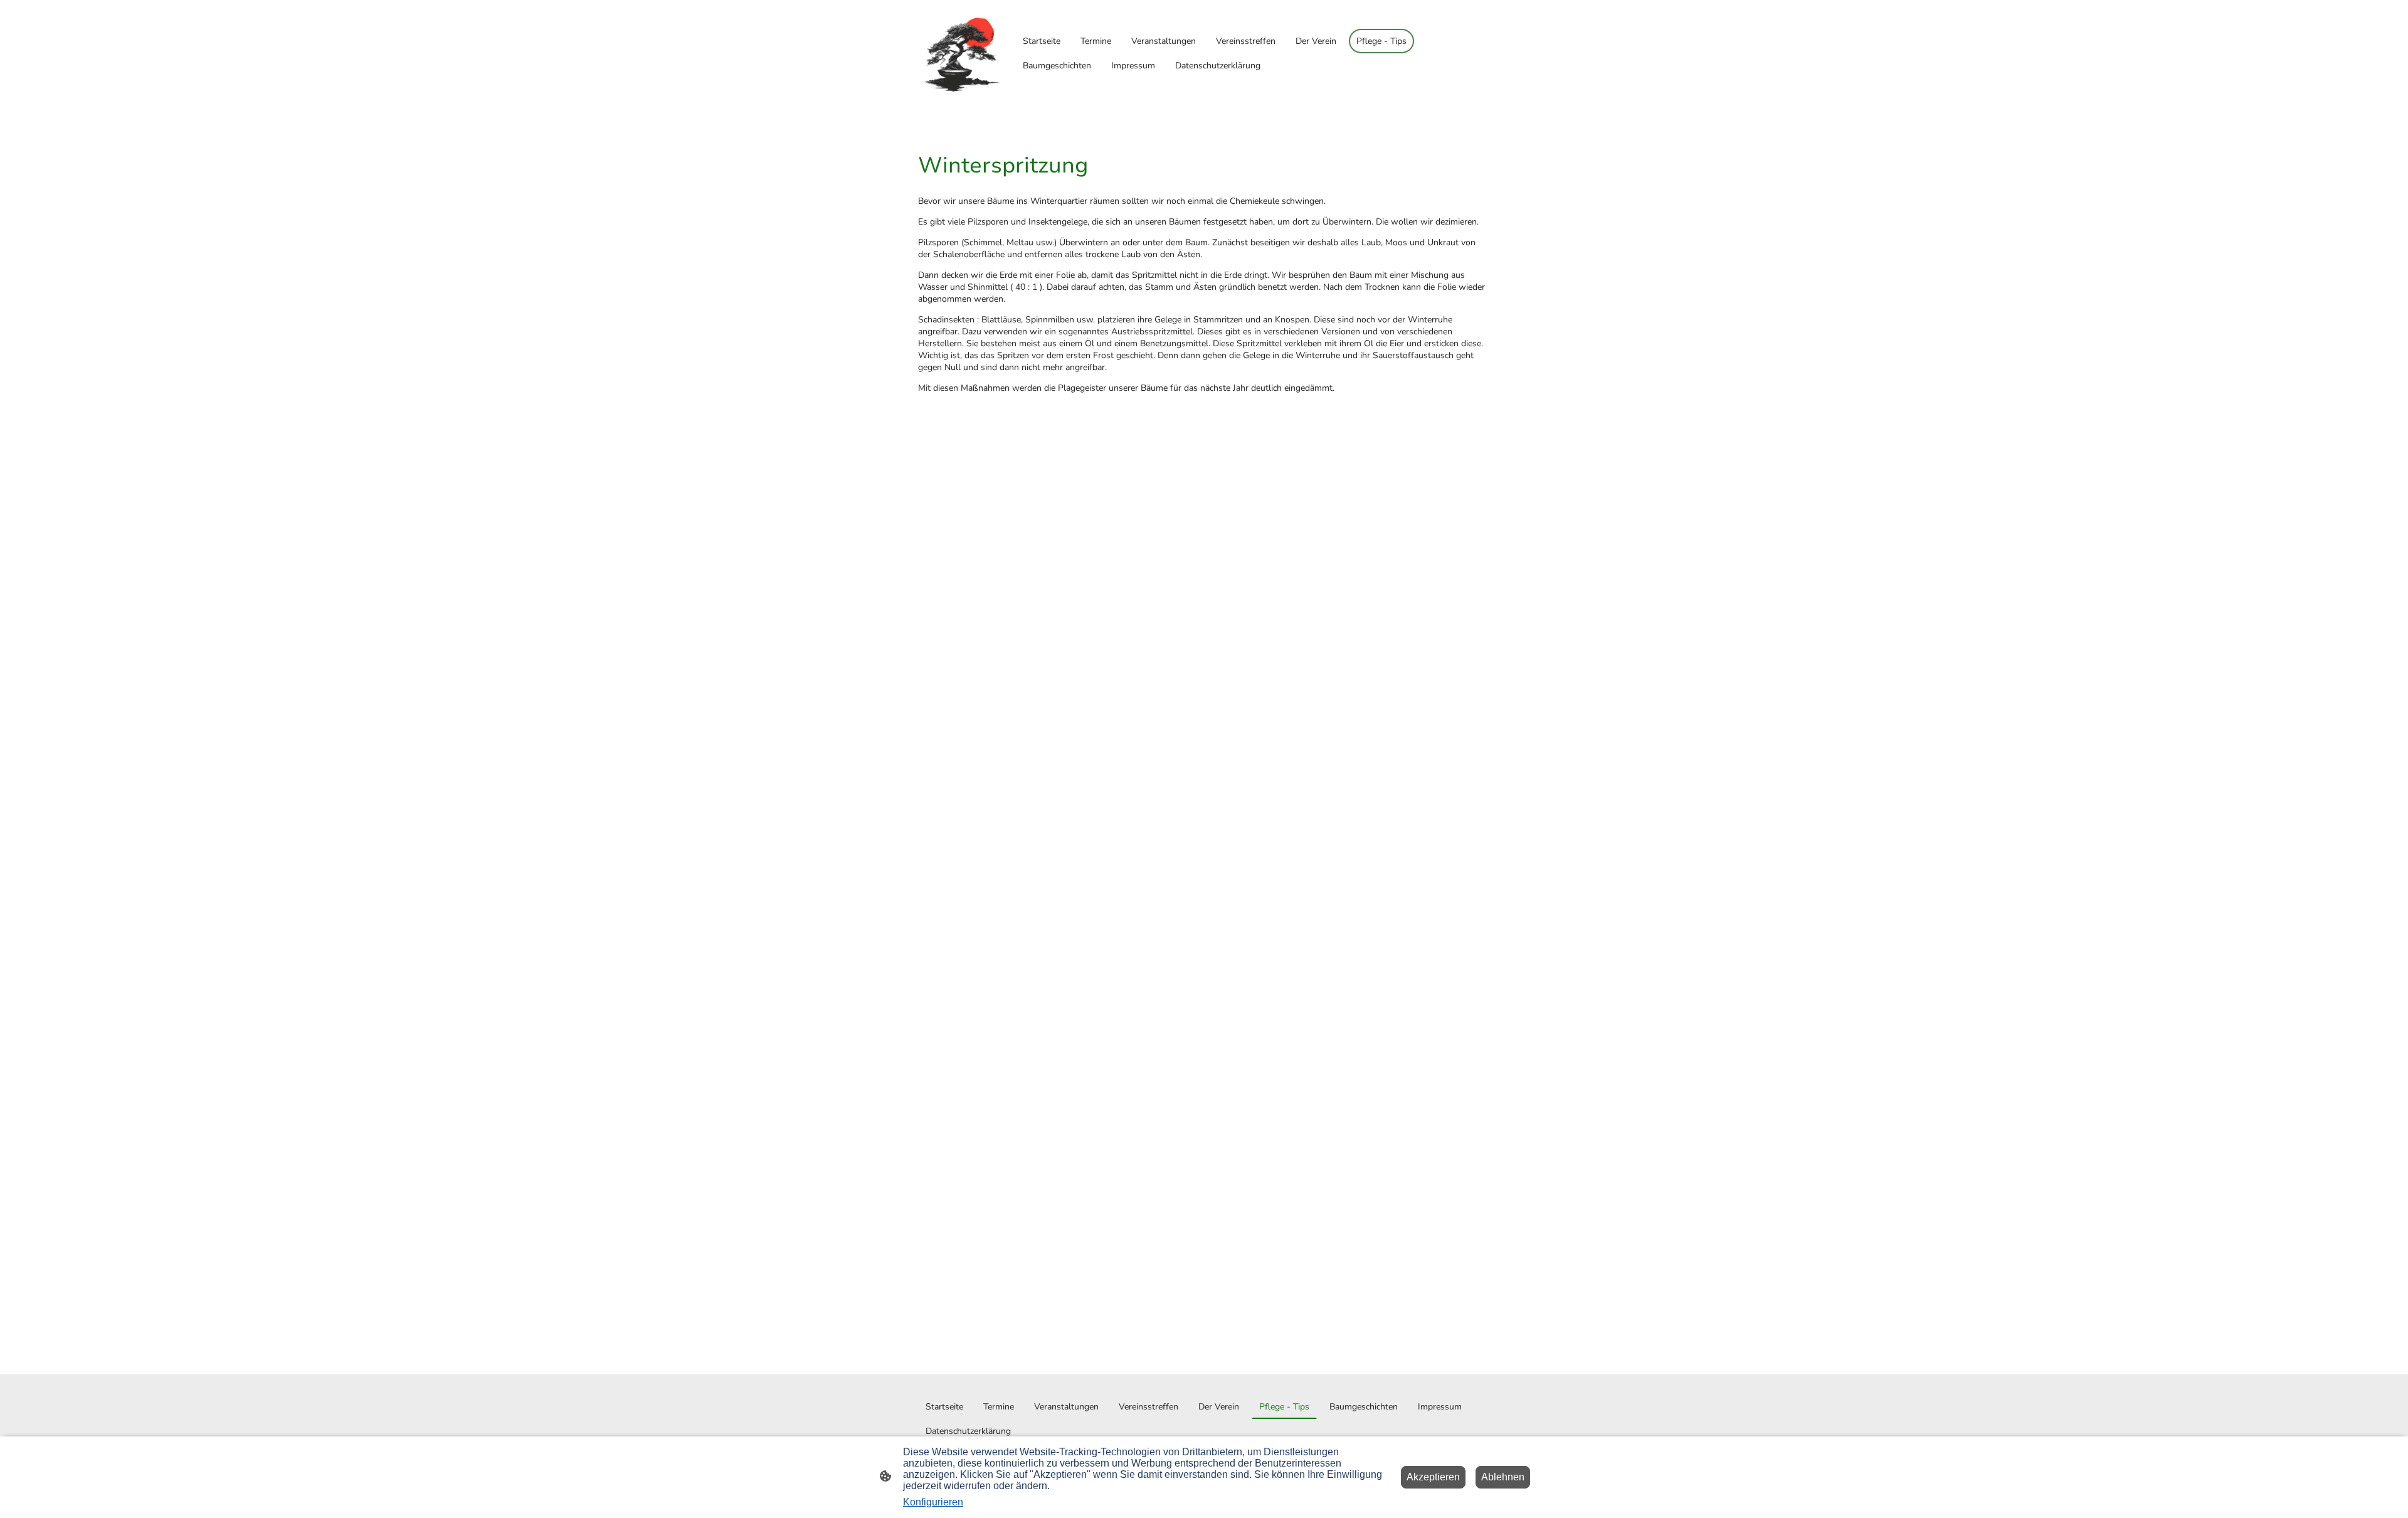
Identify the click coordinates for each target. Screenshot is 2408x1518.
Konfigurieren (933, 1502)
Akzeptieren (1433, 1477)
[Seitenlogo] (962, 54)
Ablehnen (1503, 1477)
